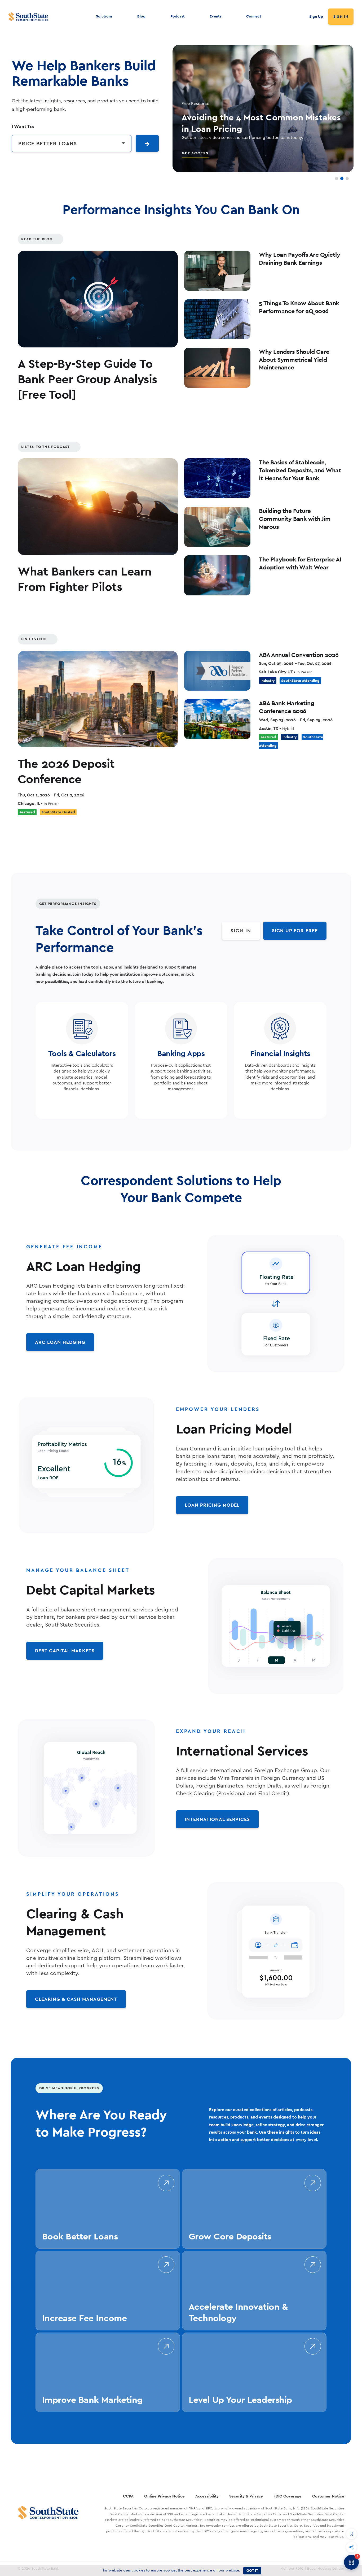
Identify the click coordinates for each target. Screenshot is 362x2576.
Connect (254, 16)
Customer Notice (328, 2496)
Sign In (341, 17)
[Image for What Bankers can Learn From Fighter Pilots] (98, 507)
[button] (351, 2534)
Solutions (104, 16)
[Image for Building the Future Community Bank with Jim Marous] (217, 527)
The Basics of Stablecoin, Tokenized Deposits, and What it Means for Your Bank (300, 470)
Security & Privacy (246, 2496)
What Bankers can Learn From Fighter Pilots (85, 579)
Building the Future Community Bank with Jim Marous (295, 518)
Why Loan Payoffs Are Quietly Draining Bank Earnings (299, 258)
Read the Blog (37, 239)
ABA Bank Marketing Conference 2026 (287, 707)
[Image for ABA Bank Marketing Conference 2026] (217, 719)
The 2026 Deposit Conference (66, 771)
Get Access (195, 153)
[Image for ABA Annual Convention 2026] (217, 671)
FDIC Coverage (288, 2496)
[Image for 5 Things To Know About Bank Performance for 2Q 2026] (217, 319)
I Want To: (23, 126)
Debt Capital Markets (65, 1651)
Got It (252, 2570)
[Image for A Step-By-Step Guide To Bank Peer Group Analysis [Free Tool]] (98, 299)
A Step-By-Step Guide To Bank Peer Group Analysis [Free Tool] (87, 379)
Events (215, 16)
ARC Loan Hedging (60, 1342)
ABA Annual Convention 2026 (299, 655)
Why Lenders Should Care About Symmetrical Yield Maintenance (294, 359)
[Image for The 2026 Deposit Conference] (98, 699)
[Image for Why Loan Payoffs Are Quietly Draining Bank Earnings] (217, 271)
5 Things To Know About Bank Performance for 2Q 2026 (299, 307)
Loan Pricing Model (212, 1505)
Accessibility (207, 2496)
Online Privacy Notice (164, 2496)
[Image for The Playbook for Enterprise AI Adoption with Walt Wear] (217, 575)
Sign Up (316, 16)
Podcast (178, 16)
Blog (141, 16)
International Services (217, 1819)
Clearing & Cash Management (76, 1999)
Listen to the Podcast (45, 447)
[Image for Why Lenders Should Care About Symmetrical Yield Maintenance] (217, 368)
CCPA (128, 2496)
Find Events (34, 639)
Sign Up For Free (295, 930)
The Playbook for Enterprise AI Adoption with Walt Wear (300, 563)
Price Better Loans (48, 143)
